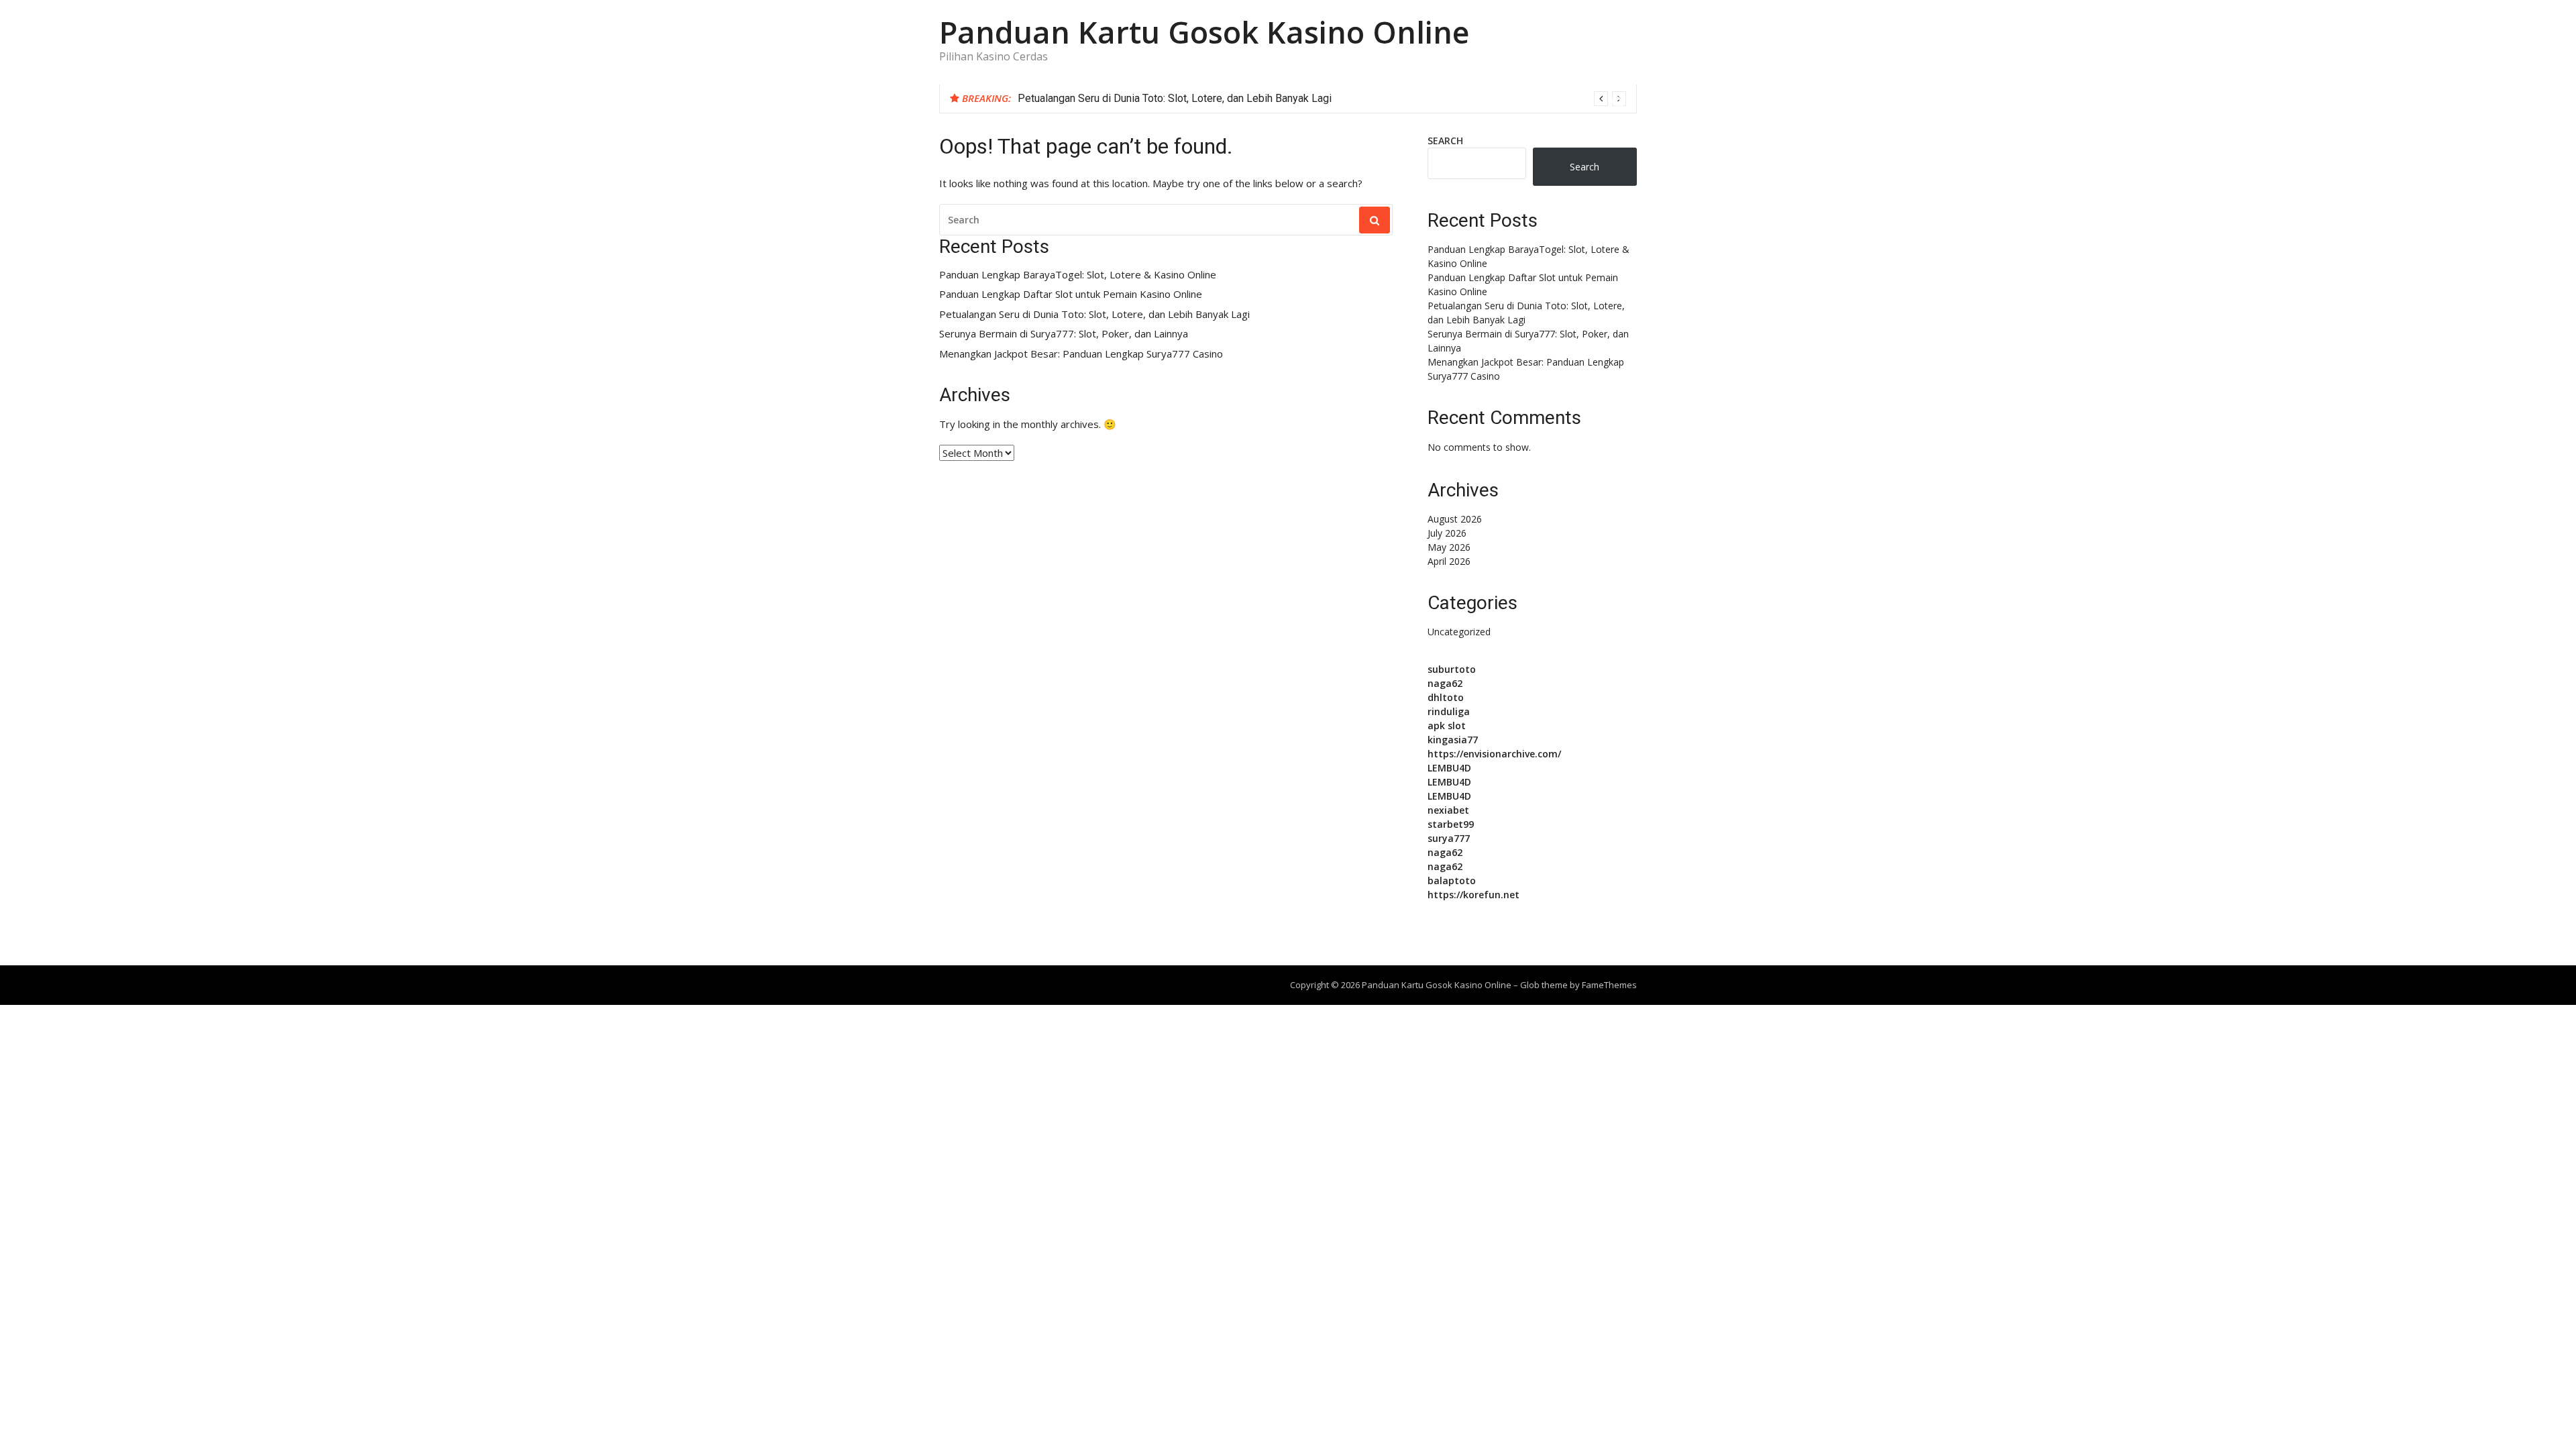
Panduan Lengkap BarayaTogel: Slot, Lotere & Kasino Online (1078, 275)
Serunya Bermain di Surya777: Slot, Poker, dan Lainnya (1064, 334)
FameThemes (1609, 985)
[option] (1322, 99)
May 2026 (1449, 547)
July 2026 (1447, 533)
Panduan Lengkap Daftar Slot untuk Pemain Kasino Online (1071, 294)
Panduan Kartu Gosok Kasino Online (1204, 32)
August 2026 (1455, 519)
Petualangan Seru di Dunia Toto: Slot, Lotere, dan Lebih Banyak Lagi (1175, 98)
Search (1445, 141)
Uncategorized (1459, 632)
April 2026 (1449, 561)
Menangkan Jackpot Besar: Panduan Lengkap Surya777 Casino (1081, 354)
